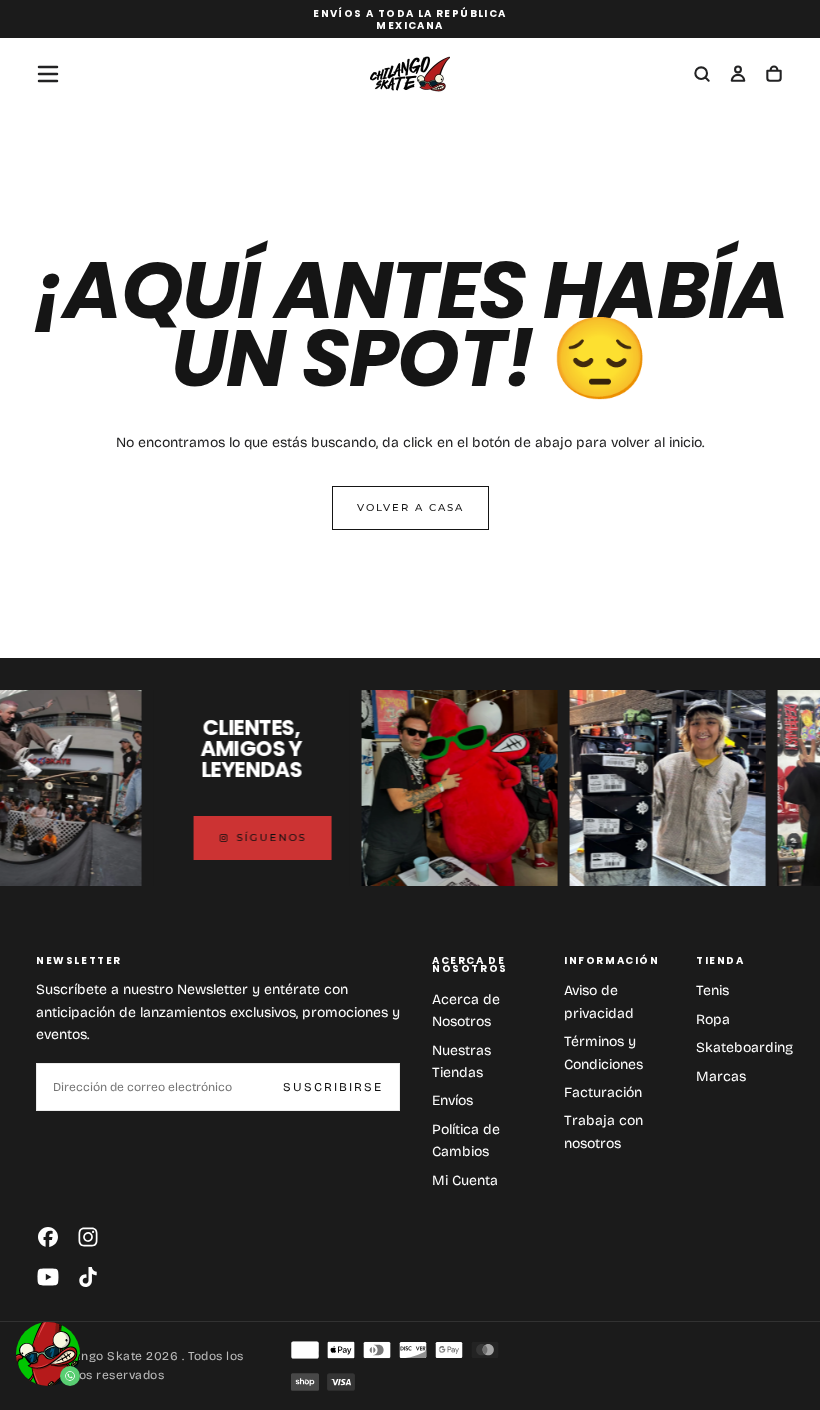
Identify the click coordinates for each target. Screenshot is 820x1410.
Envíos (452, 1100)
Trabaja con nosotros (603, 1131)
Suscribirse (333, 1087)
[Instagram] (88, 1237)
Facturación (603, 1092)
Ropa (713, 1019)
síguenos (262, 837)
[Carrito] (774, 76)
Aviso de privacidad (599, 1001)
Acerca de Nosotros (466, 1010)
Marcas (721, 1076)
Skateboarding (744, 1047)
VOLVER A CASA (410, 507)
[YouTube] (48, 1277)
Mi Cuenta (465, 1180)
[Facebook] (48, 1237)
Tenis (712, 990)
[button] (48, 74)
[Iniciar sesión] (738, 76)
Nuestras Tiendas (461, 1061)
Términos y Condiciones (603, 1052)
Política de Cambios (466, 1140)
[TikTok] (88, 1277)
